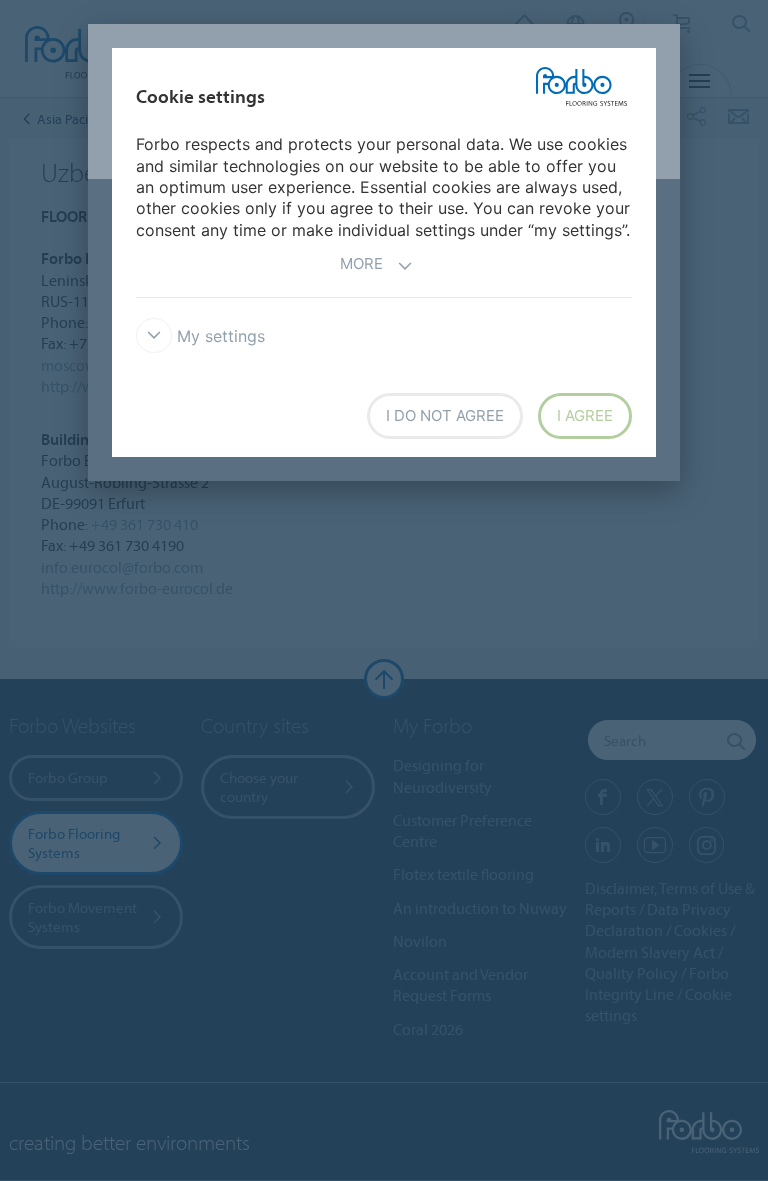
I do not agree (445, 415)
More (361, 263)
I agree (585, 415)
